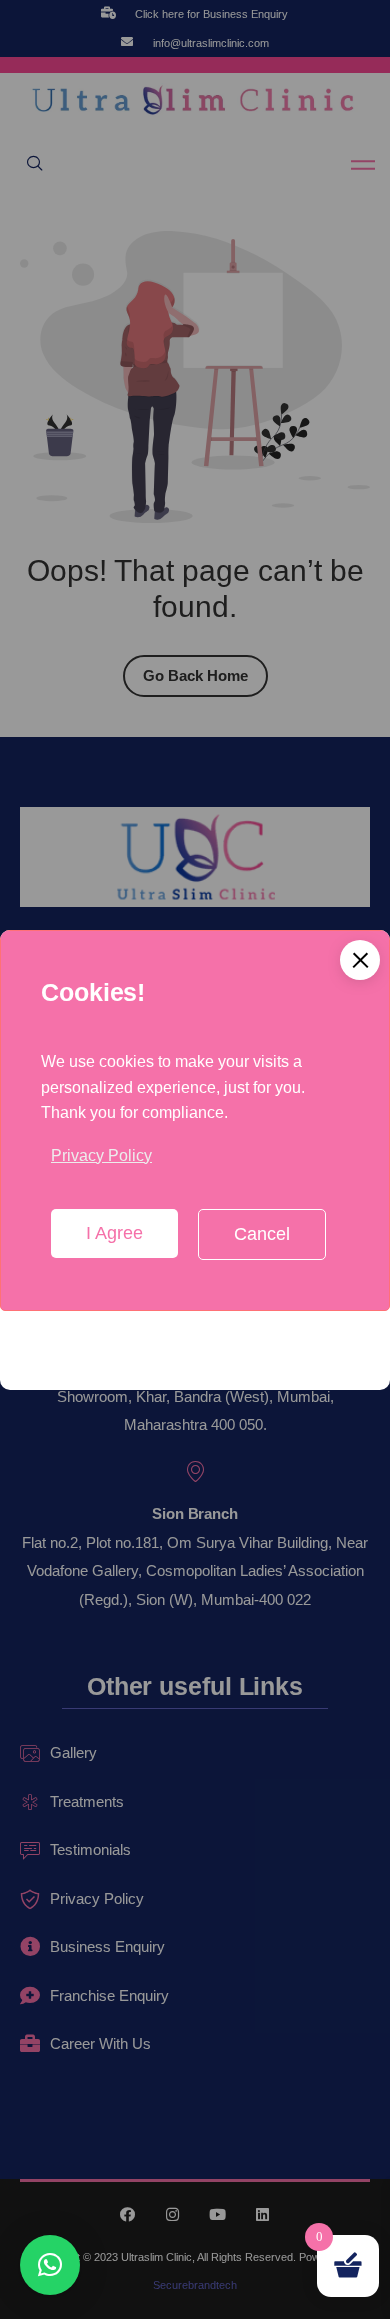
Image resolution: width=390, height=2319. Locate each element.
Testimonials (90, 1849)
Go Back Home (195, 675)
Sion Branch (195, 1513)
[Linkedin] (262, 2214)
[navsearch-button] (35, 165)
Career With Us (100, 2043)
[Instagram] (172, 2214)
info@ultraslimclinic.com (211, 43)
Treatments (87, 1801)
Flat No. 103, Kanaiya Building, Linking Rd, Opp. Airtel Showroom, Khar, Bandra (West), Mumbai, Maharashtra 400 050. (195, 1396)
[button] (360, 960)
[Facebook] (127, 2214)
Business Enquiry (107, 1946)
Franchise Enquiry (109, 1995)
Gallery (73, 1752)
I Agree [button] (114, 1233)
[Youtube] (217, 2214)
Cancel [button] (262, 1234)
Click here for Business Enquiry (211, 14)
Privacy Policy (101, 1155)
